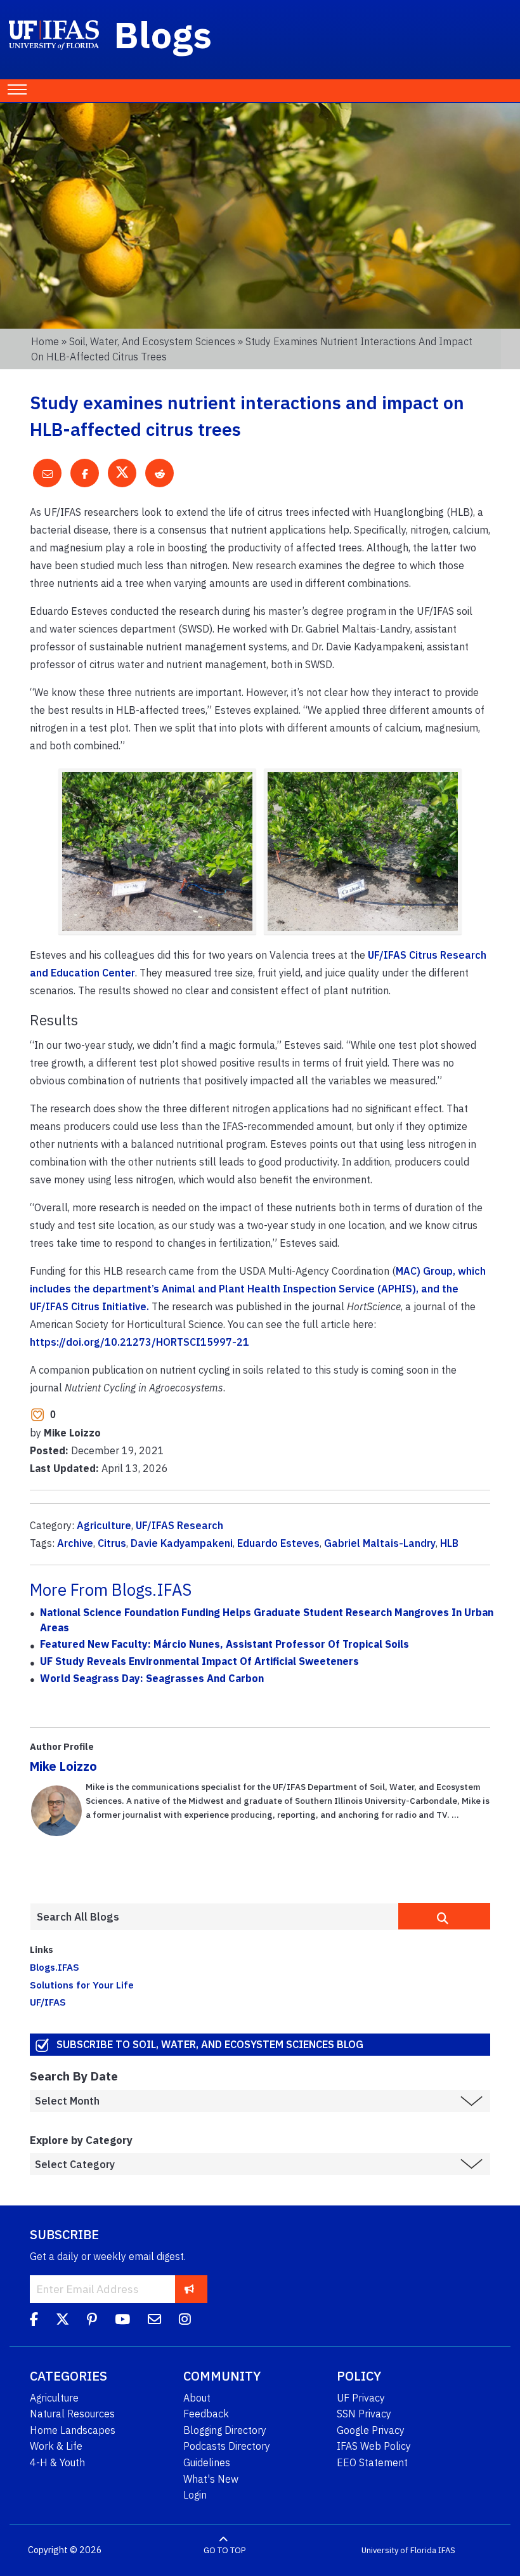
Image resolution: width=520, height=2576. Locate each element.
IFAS (447, 2550)
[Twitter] (62, 2321)
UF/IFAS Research (179, 1525)
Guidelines (207, 2462)
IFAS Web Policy (374, 2446)
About (197, 2398)
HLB (449, 1543)
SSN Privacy (364, 2414)
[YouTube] (122, 2321)
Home (45, 341)
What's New (211, 2479)
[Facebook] (34, 2321)
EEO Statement (372, 2462)
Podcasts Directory (227, 2446)
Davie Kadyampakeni (182, 1543)
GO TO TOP (224, 2550)
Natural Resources (72, 2414)
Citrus (112, 1543)
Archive (75, 1543)
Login (195, 2495)
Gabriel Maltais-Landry (380, 1543)
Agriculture (104, 1525)
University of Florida (399, 2550)
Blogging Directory (225, 2430)
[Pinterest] (92, 2321)
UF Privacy (361, 2398)
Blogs (163, 34)
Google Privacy (371, 2430)
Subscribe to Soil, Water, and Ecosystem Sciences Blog (210, 2044)
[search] (444, 1916)
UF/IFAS (48, 2002)
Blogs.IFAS (55, 1967)
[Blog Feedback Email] (154, 2321)
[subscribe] (189, 2289)
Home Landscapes (73, 2430)
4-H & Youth (57, 2462)
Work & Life (56, 2446)
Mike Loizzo (63, 1766)
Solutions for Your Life (82, 1985)
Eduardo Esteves (278, 1543)
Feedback (206, 2414)
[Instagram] (185, 2321)
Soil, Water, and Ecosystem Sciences (152, 341)
